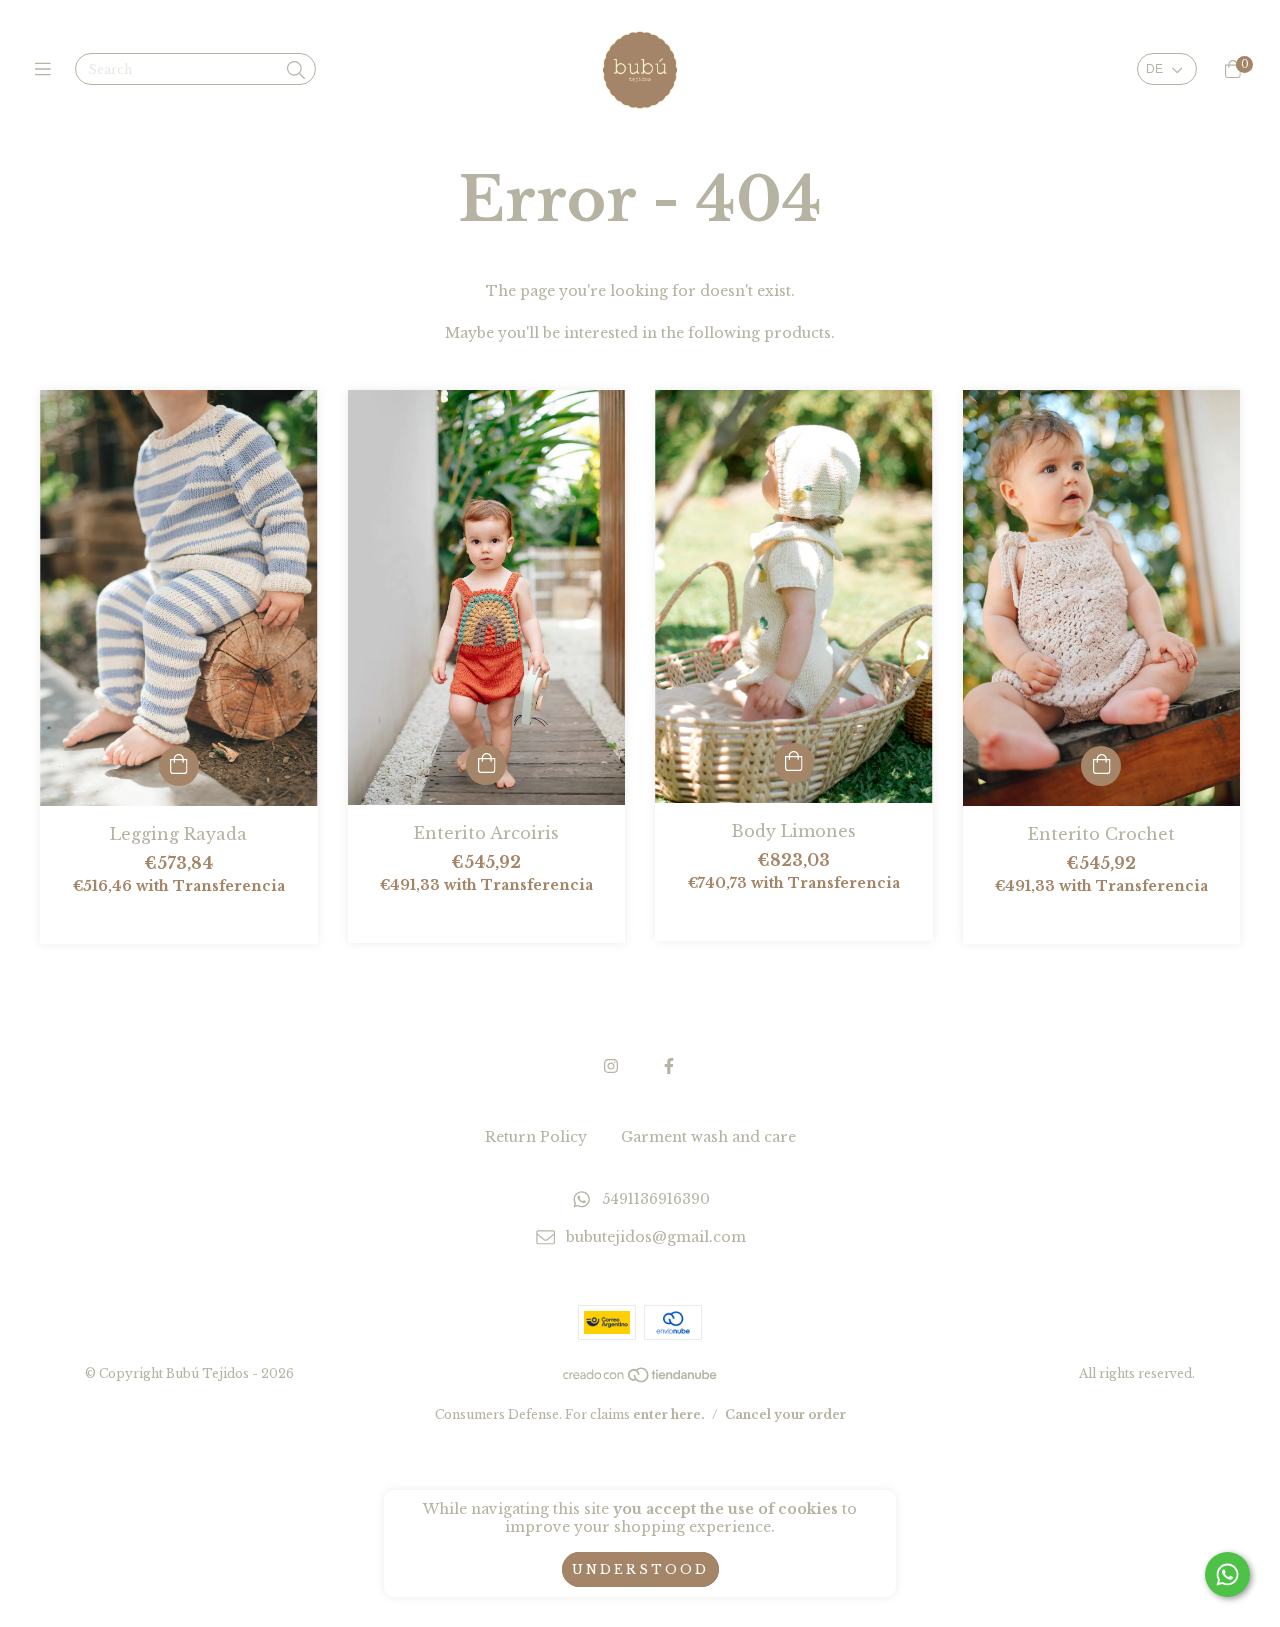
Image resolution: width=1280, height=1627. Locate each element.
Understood (640, 1569)
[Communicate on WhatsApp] (1227, 1574)
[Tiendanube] (641, 1379)
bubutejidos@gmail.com (656, 1238)
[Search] (296, 71)
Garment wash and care (708, 1137)
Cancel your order (785, 1414)
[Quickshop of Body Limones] (794, 763)
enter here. (669, 1414)
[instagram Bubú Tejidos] (611, 1066)
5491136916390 (656, 1199)
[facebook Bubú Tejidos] (669, 1066)
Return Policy (536, 1137)
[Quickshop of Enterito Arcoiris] (486, 765)
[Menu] (47, 70)
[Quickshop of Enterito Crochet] (1101, 766)
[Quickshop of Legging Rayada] (179, 766)
